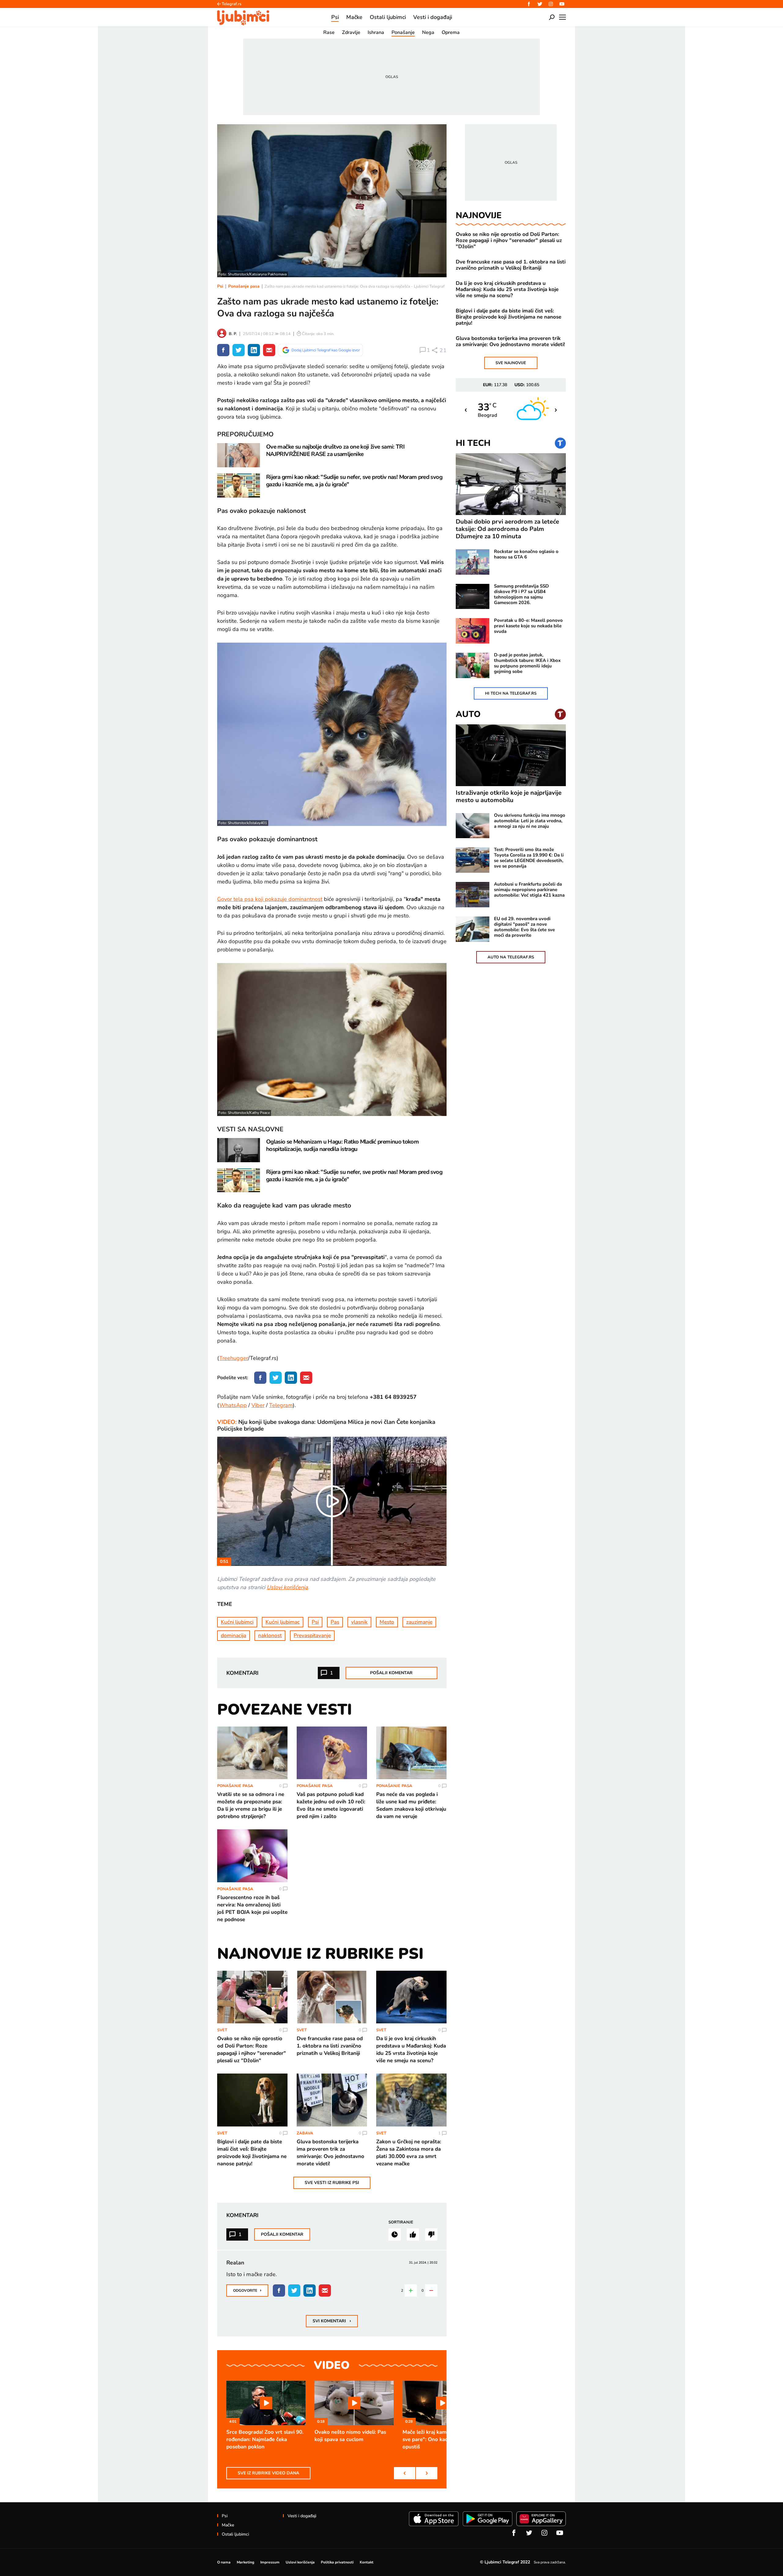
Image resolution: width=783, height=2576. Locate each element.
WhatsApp (233, 1405)
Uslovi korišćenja (287, 1587)
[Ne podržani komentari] (431, 2234)
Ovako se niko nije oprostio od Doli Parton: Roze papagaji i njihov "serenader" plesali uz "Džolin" (509, 241)
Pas (335, 1622)
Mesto (387, 1622)
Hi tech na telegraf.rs (511, 693)
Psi (220, 286)
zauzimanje (419, 1622)
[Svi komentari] (395, 2234)
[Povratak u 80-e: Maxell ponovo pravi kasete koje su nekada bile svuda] (473, 631)
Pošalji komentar (391, 1673)
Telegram (281, 1405)
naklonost (270, 1635)
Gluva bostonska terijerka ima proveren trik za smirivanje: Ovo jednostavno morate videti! (510, 342)
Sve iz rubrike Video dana (268, 2473)
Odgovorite (247, 2290)
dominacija (234, 1635)
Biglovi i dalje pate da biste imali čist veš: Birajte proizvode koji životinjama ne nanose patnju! (508, 317)
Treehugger (234, 1358)
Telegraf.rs (232, 4)
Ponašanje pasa (244, 286)
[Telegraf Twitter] (540, 4)
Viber (258, 1405)
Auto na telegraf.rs (511, 957)
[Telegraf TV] (562, 4)
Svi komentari (332, 2321)
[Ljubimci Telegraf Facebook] (529, 4)
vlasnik (359, 1622)
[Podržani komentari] (413, 2234)
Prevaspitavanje (312, 1635)
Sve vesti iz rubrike (332, 2183)
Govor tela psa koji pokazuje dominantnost (270, 899)
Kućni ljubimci (237, 1622)
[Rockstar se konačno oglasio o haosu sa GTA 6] (473, 562)
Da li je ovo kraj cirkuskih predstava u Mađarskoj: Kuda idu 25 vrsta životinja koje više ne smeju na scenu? (507, 289)
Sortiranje (401, 2222)
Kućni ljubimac (283, 1622)
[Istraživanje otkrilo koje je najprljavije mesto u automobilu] (511, 755)
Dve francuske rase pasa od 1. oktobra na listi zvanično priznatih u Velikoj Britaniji (511, 265)
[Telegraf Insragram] (551, 4)
